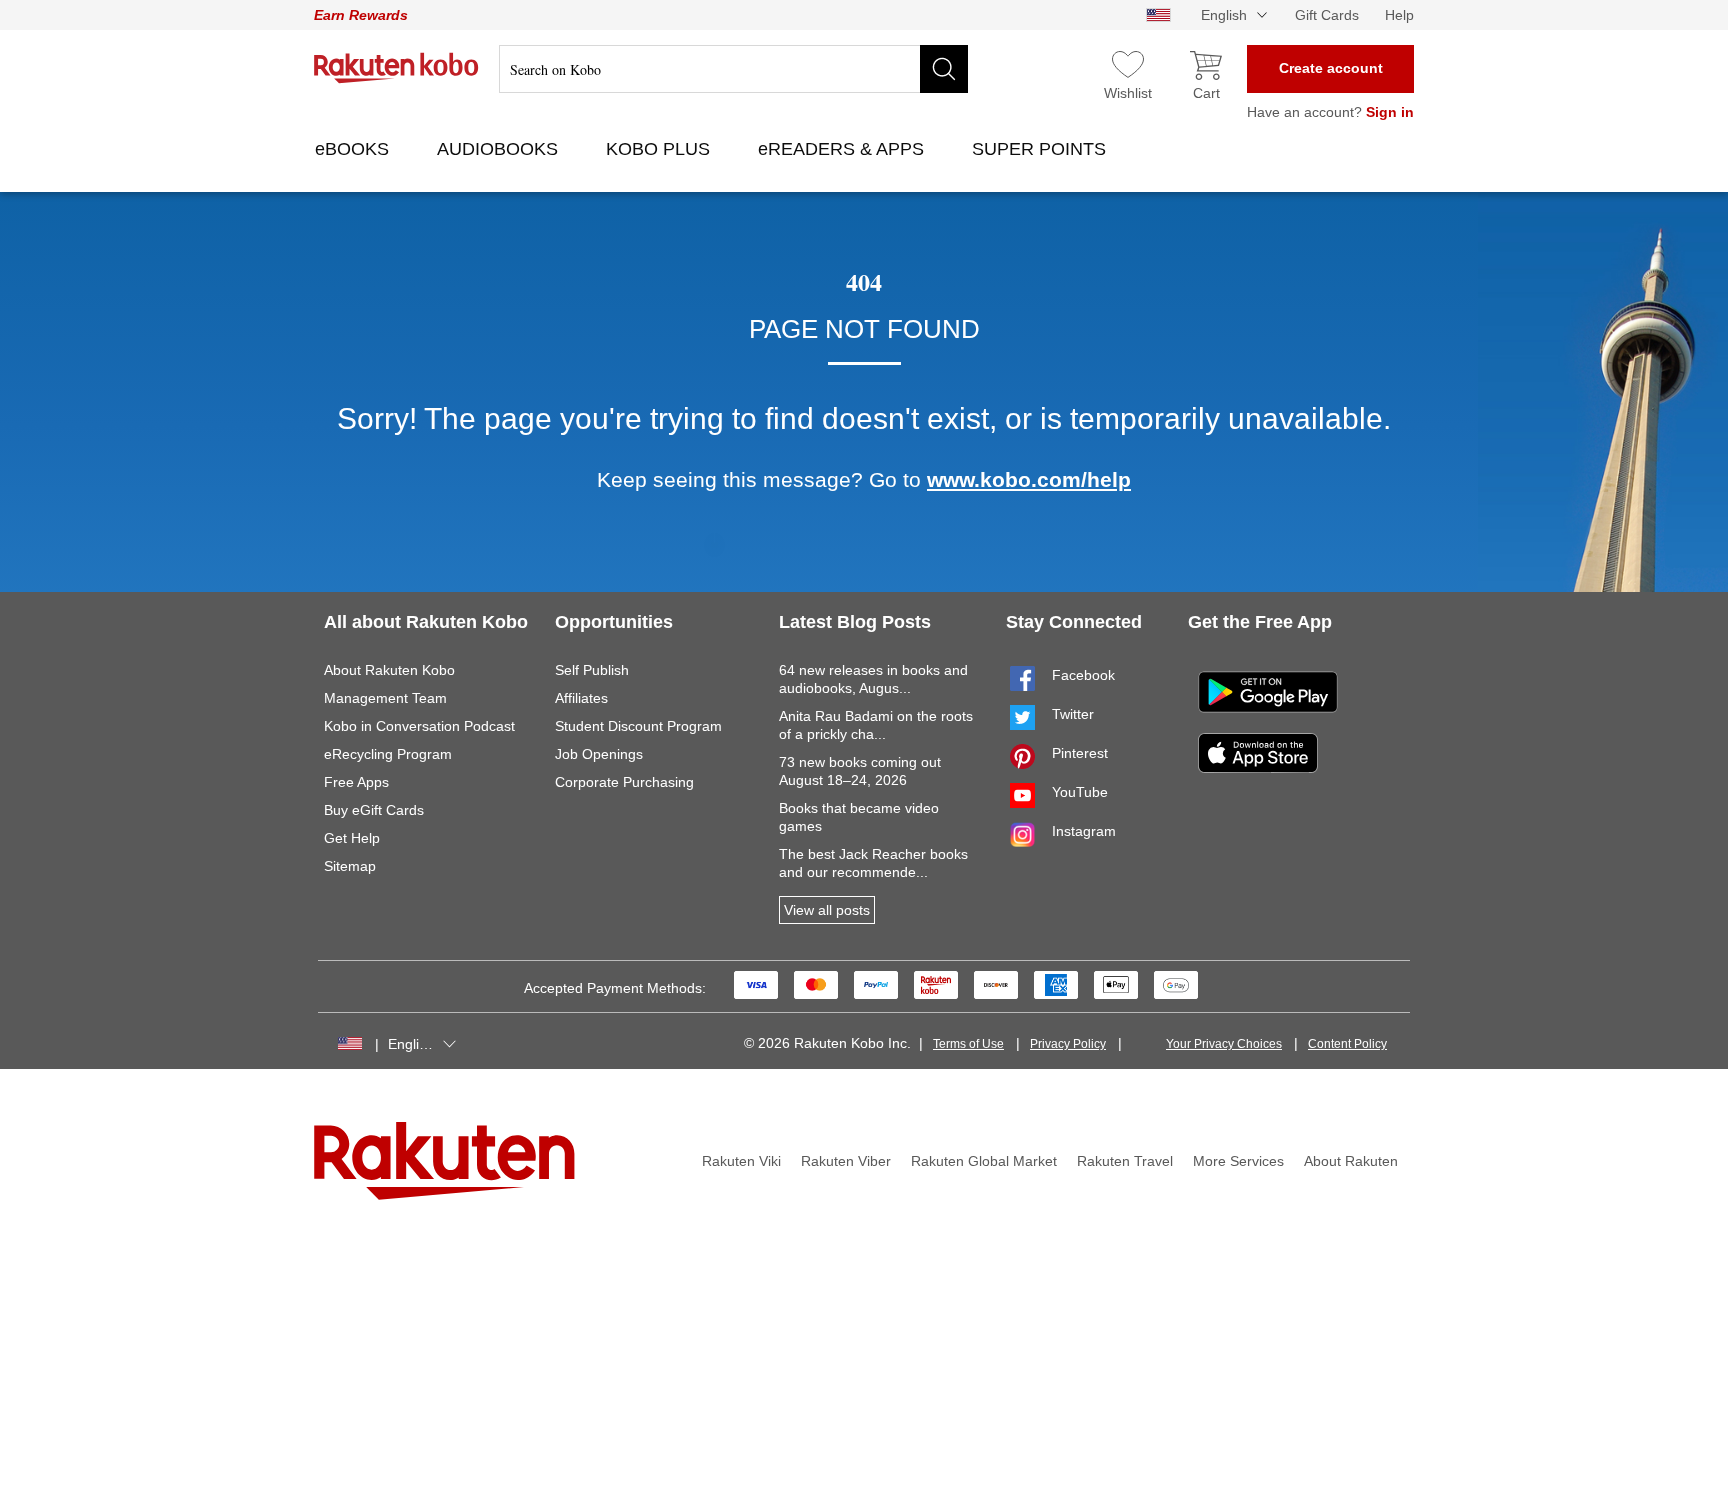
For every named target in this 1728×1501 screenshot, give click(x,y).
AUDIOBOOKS (500, 149)
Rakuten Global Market (984, 1161)
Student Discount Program (638, 726)
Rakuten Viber (846, 1161)
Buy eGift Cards (374, 810)
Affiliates (581, 698)
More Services (1238, 1161)
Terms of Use (968, 1044)
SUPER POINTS (1041, 149)
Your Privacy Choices (1224, 1044)
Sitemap (350, 866)
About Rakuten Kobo (389, 670)
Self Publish (592, 670)
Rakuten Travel (1125, 1161)
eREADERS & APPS (843, 149)
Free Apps (356, 782)
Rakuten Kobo (396, 68)
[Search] (944, 69)
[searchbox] (733, 69)
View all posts (827, 910)
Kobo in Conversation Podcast (419, 726)
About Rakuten (1351, 1161)
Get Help (352, 838)
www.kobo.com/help (1029, 479)
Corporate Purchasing (624, 782)
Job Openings (599, 754)
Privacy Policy (1068, 1044)
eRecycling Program (388, 754)
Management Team (385, 698)
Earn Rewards (361, 15)
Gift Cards (1327, 15)
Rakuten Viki (741, 1161)
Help (1399, 15)
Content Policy (1347, 1044)
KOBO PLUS (660, 149)
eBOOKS (354, 149)
